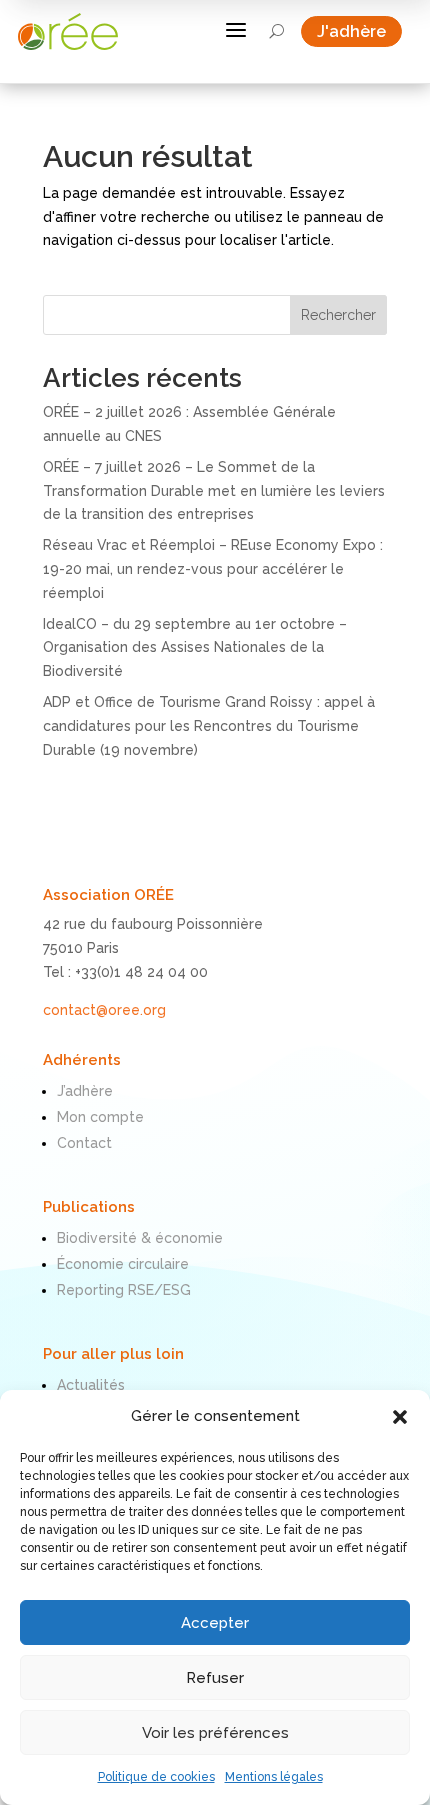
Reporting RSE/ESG (124, 1290)
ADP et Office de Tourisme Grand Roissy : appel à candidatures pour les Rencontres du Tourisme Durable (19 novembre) (209, 726)
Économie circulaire (123, 1264)
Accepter (215, 1623)
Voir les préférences (215, 1733)
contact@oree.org (104, 1010)
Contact (84, 1143)
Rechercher (338, 315)
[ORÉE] (68, 31)
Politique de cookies (156, 1777)
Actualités (91, 1385)
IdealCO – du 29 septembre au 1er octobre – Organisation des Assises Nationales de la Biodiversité (195, 648)
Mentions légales (274, 1777)
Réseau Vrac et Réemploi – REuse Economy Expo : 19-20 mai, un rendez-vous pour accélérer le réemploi (213, 569)
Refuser (215, 1678)
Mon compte (100, 1117)
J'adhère (359, 31)
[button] (400, 1417)
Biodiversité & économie (140, 1238)
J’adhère (85, 1091)
